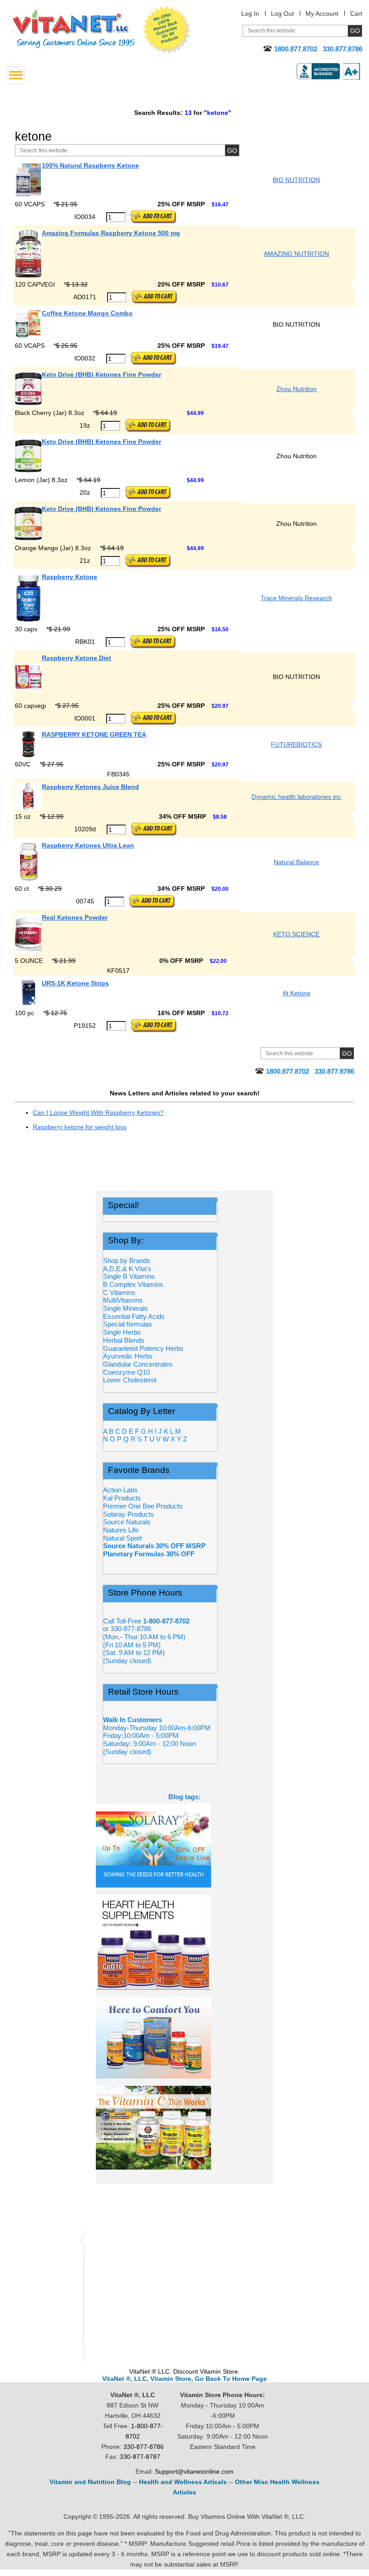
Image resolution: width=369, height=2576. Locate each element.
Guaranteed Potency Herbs (143, 1348)
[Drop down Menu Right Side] (16, 75)
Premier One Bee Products (143, 1506)
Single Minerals (126, 1308)
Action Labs (120, 1490)
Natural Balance (296, 862)
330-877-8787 (140, 2457)
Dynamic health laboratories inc (296, 797)
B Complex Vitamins (133, 1284)
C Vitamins (119, 1293)
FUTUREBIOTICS (296, 744)
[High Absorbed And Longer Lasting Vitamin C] (185, 2128)
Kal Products (122, 1498)
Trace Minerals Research (296, 598)
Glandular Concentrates (138, 1364)
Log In (250, 14)
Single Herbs (122, 1332)
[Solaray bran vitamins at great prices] (185, 1846)
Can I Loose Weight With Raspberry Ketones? (98, 1112)
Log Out (282, 14)
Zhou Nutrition (297, 389)
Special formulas (128, 1324)
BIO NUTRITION (296, 180)
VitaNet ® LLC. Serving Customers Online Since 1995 (74, 29)
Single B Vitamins (129, 1276)
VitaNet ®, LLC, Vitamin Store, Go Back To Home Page (184, 2379)
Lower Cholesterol (130, 1380)
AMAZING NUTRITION (296, 254)
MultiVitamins (123, 1300)
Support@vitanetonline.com (194, 2471)
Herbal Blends (124, 1340)
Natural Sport (122, 1538)
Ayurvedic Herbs (128, 1356)
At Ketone (297, 993)
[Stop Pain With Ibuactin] (185, 2038)
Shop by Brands (129, 1261)
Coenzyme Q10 (126, 1372)
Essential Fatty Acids (134, 1316)
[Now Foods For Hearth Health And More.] (185, 1942)
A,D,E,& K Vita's (127, 1269)
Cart (356, 14)
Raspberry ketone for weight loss (80, 1127)
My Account (322, 14)
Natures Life (121, 1530)
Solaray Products (128, 1514)
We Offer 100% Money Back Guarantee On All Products (167, 30)
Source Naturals (127, 1522)
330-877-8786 (144, 2447)
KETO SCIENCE (296, 934)
